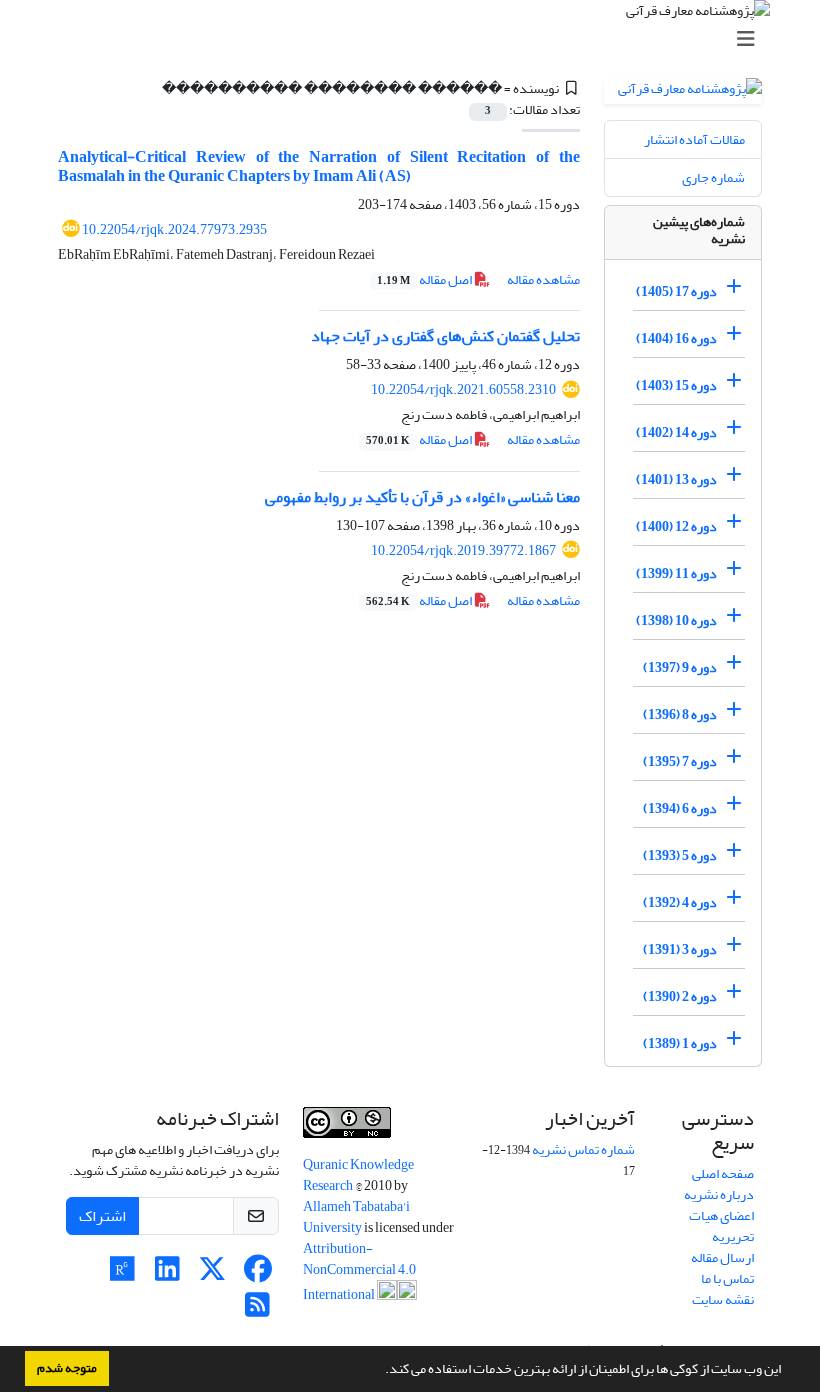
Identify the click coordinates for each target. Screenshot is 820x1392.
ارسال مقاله (722, 1257)
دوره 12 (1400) (676, 526)
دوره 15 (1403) (676, 385)
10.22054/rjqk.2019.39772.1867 (463, 550)
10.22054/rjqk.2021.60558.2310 (463, 389)
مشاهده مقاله (543, 279)
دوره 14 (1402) (676, 432)
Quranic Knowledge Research (358, 1175)
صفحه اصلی (723, 1173)
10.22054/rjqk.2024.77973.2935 (174, 229)
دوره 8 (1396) (680, 714)
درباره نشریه (719, 1194)
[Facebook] (257, 1274)
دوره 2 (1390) (680, 996)
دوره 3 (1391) (680, 949)
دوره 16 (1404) (676, 338)
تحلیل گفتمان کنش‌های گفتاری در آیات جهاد (445, 336)
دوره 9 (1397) (680, 667)
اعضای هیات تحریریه (721, 1226)
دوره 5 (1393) (680, 855)
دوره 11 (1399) (676, 573)
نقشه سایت (723, 1299)
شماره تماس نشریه (583, 1149)
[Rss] (257, 1310)
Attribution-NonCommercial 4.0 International (359, 1271)
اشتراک (102, 1216)
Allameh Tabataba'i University (356, 1217)
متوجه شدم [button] (67, 1368)
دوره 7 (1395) (680, 761)
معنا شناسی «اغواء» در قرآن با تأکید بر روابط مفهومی (422, 497)
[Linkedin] (167, 1274)
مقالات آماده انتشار (694, 139)
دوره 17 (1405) (676, 291)
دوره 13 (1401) (676, 479)
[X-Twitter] (212, 1274)
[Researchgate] (122, 1274)
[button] (380, 1371)
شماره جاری (713, 177)
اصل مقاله (425, 279)
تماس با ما (727, 1278)
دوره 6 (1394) (680, 808)
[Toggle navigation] (416, 39)
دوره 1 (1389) (680, 1043)
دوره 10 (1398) (676, 620)
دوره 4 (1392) (680, 902)
